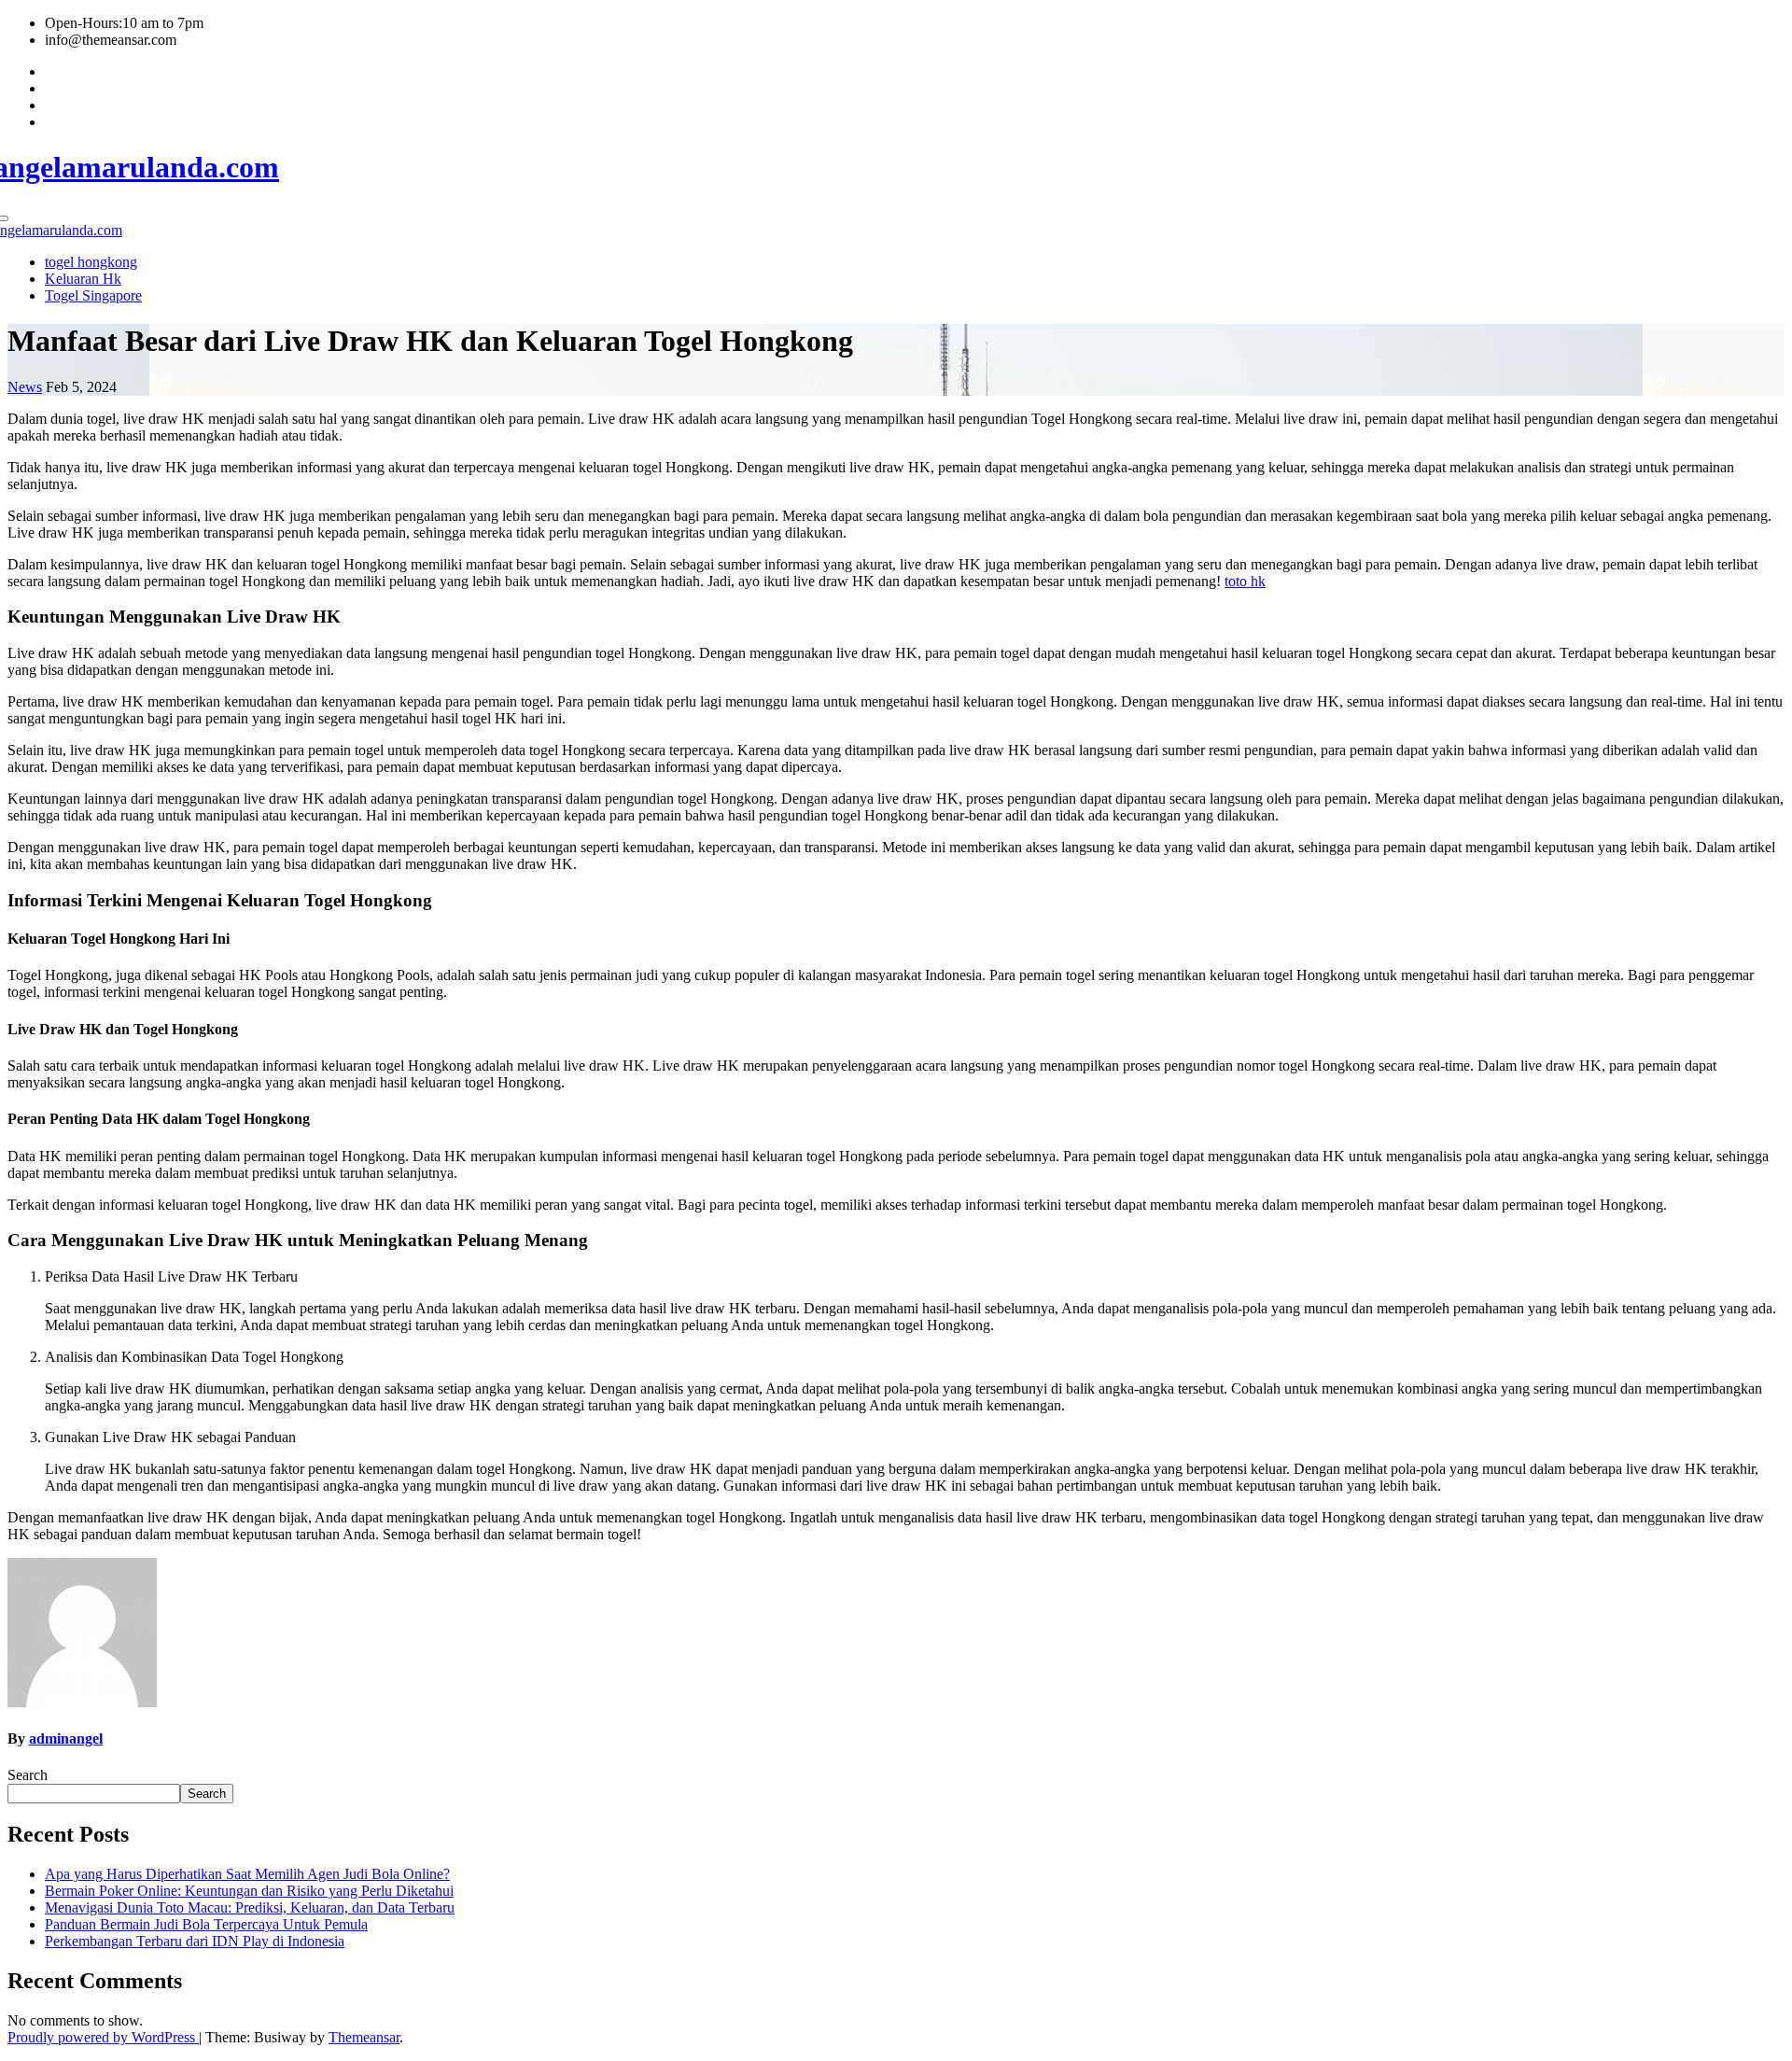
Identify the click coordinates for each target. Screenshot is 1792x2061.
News (25, 387)
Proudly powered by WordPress (103, 2037)
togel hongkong (91, 262)
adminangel (66, 1739)
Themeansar (364, 2037)
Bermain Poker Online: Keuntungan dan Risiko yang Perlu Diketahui (249, 1891)
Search (28, 1775)
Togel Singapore (93, 295)
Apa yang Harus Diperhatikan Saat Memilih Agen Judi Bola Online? (247, 1874)
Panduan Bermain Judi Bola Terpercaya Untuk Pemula (206, 1924)
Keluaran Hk (83, 279)
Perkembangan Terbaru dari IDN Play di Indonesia (195, 1941)
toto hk (1245, 581)
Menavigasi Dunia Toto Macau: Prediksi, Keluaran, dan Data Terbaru (250, 1907)
